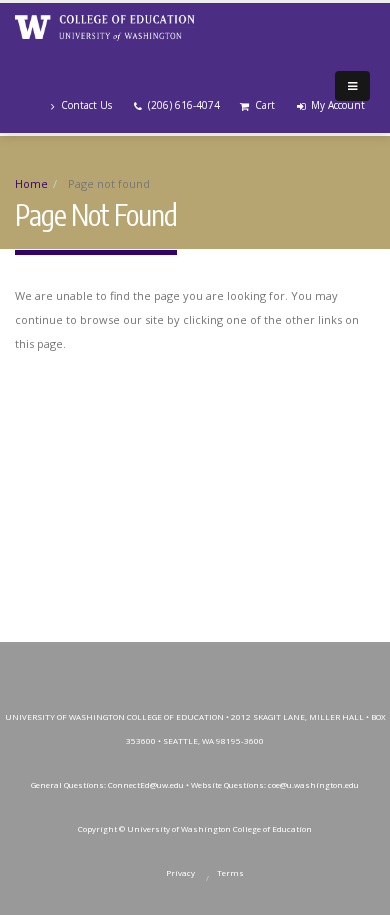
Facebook (103, 662)
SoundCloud (328, 662)
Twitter (148, 662)
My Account (338, 105)
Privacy (180, 873)
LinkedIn (283, 662)
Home (31, 183)
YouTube (238, 662)
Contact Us (86, 105)
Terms (230, 873)
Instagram (193, 662)
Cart (265, 105)
